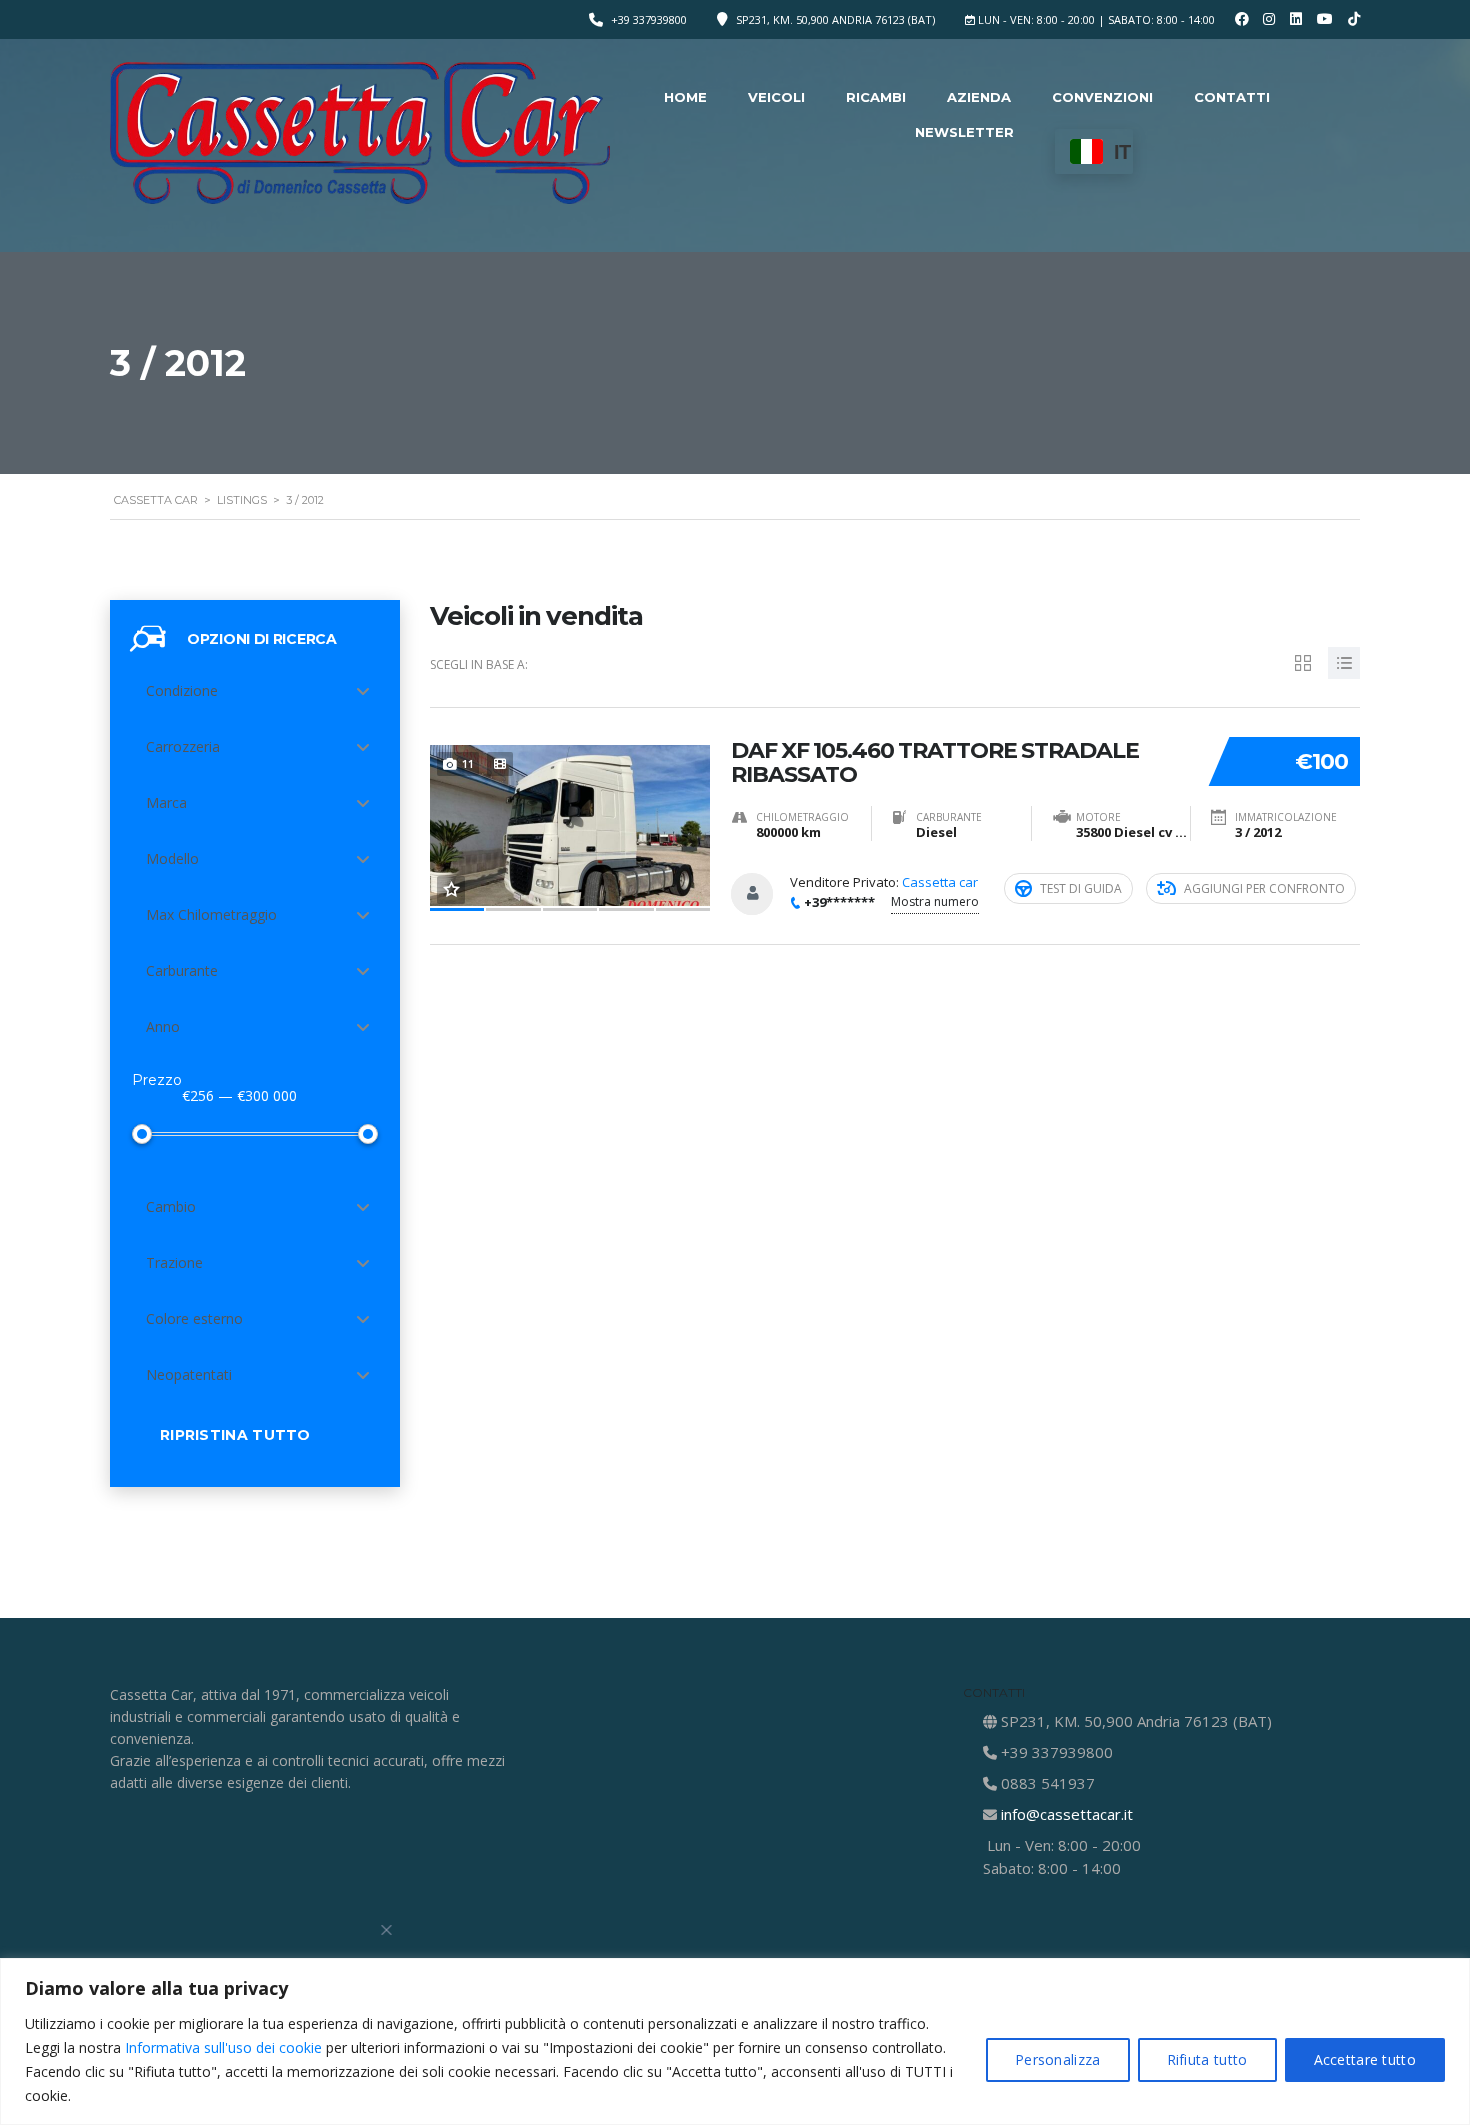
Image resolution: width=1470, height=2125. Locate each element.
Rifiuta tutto (1207, 2059)
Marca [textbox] (166, 802)
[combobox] (255, 691)
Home (685, 97)
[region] (735, 2041)
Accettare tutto (1365, 2059)
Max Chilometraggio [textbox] (211, 914)
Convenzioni (1102, 97)
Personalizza (1058, 2059)
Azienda (979, 97)
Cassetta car (940, 882)
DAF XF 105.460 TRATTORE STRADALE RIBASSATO (935, 763)
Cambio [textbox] (171, 1206)
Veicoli (776, 97)
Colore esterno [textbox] (194, 1318)
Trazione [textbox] (174, 1262)
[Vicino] (387, 1930)
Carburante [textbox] (182, 970)
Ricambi (876, 97)
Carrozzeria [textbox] (183, 746)
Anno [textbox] (163, 1026)
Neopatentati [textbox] (189, 1374)
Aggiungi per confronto (1264, 888)
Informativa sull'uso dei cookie (223, 2047)
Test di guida (1081, 888)
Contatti (1232, 97)
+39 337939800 (649, 19)
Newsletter (964, 132)
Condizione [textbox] (182, 690)
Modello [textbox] (172, 858)
